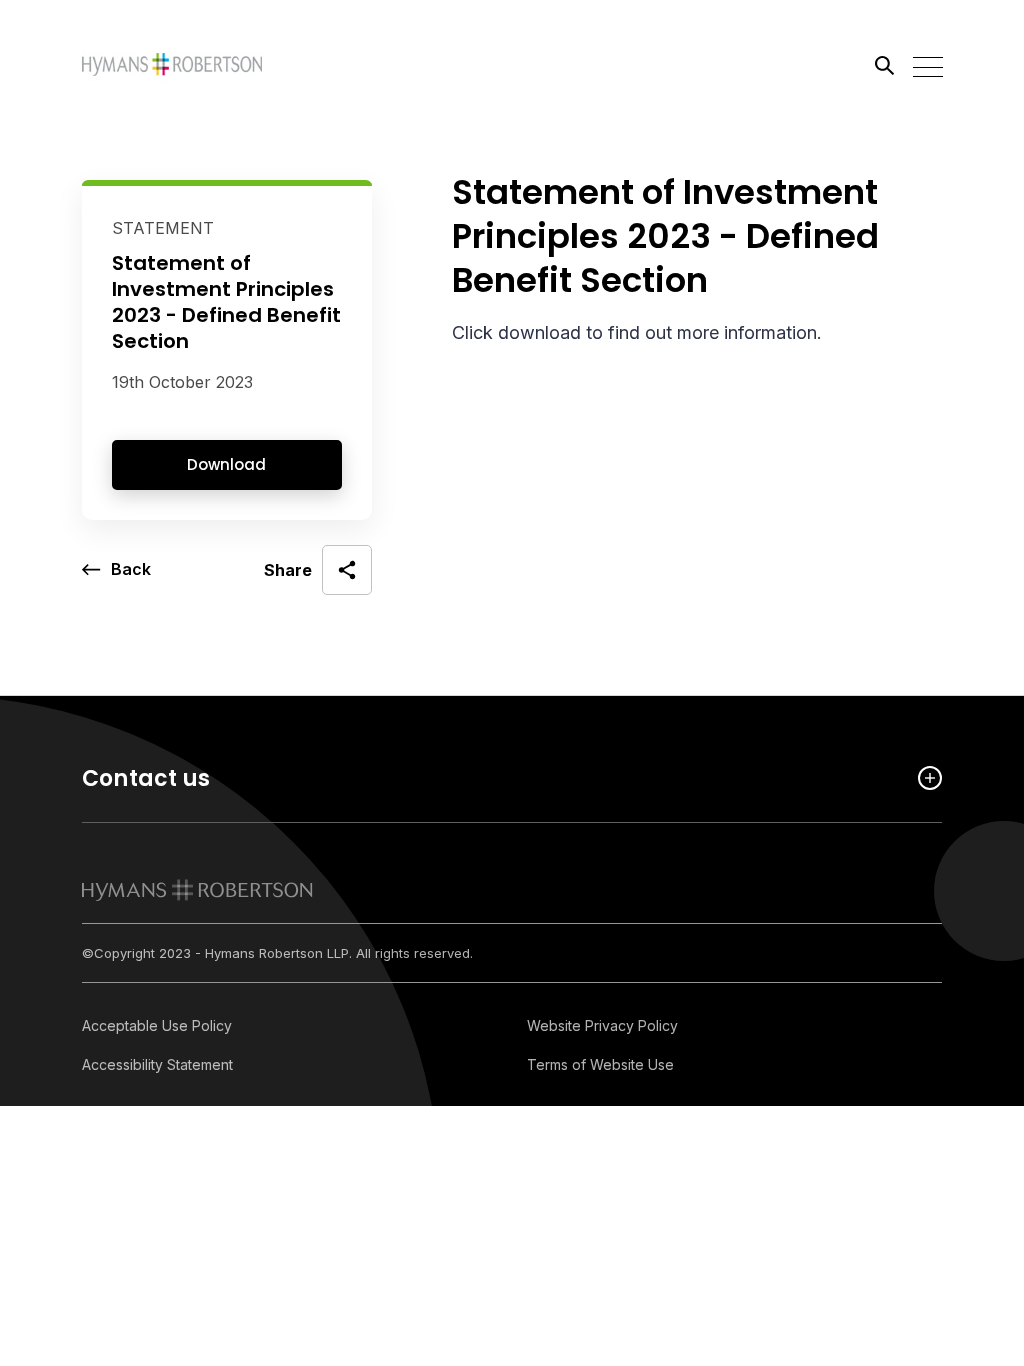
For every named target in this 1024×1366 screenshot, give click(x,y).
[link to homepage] (197, 890)
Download (226, 464)
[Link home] (172, 65)
